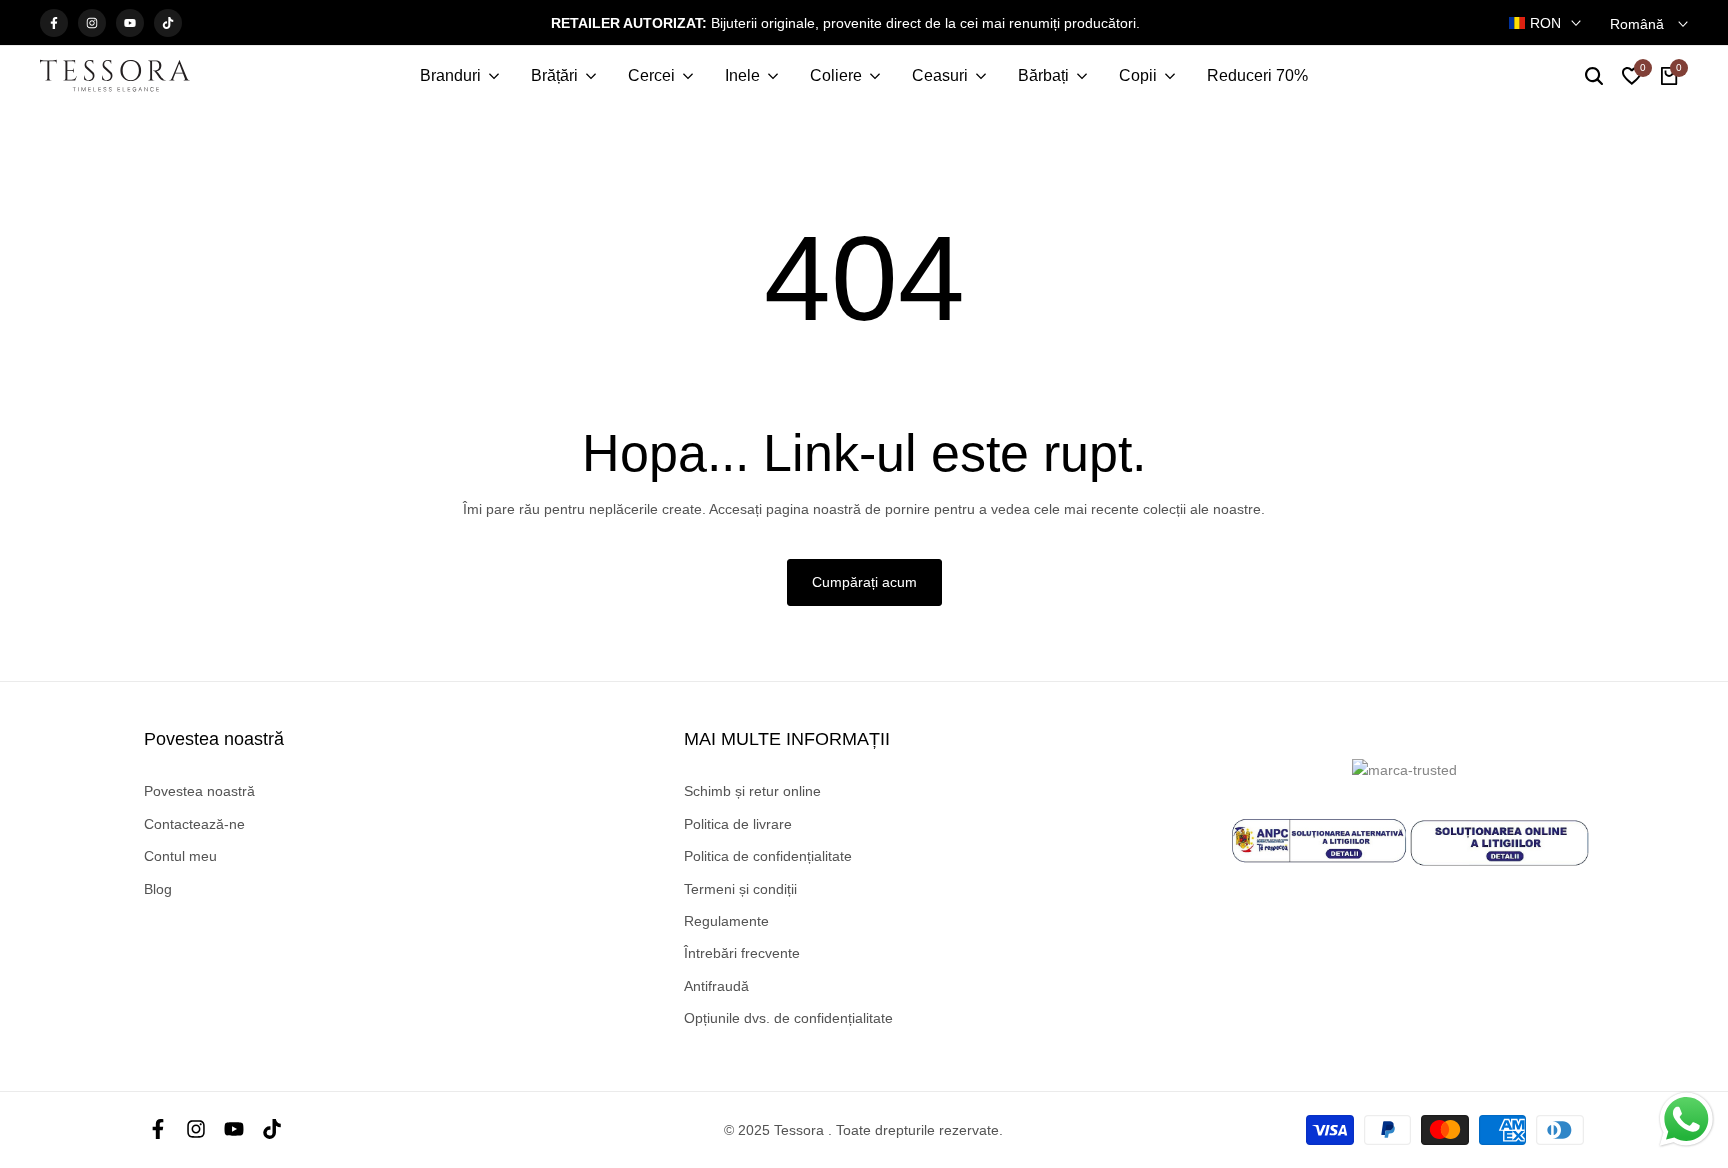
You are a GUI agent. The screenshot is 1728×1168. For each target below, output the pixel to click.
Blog (158, 889)
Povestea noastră (199, 791)
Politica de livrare (738, 824)
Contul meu (180, 856)
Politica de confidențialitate (768, 856)
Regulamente (726, 921)
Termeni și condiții (740, 889)
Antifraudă (716, 986)
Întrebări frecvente (742, 953)
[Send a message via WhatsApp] (1686, 1119)
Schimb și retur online (752, 791)
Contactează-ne (194, 824)
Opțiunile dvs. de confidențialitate (788, 1018)
